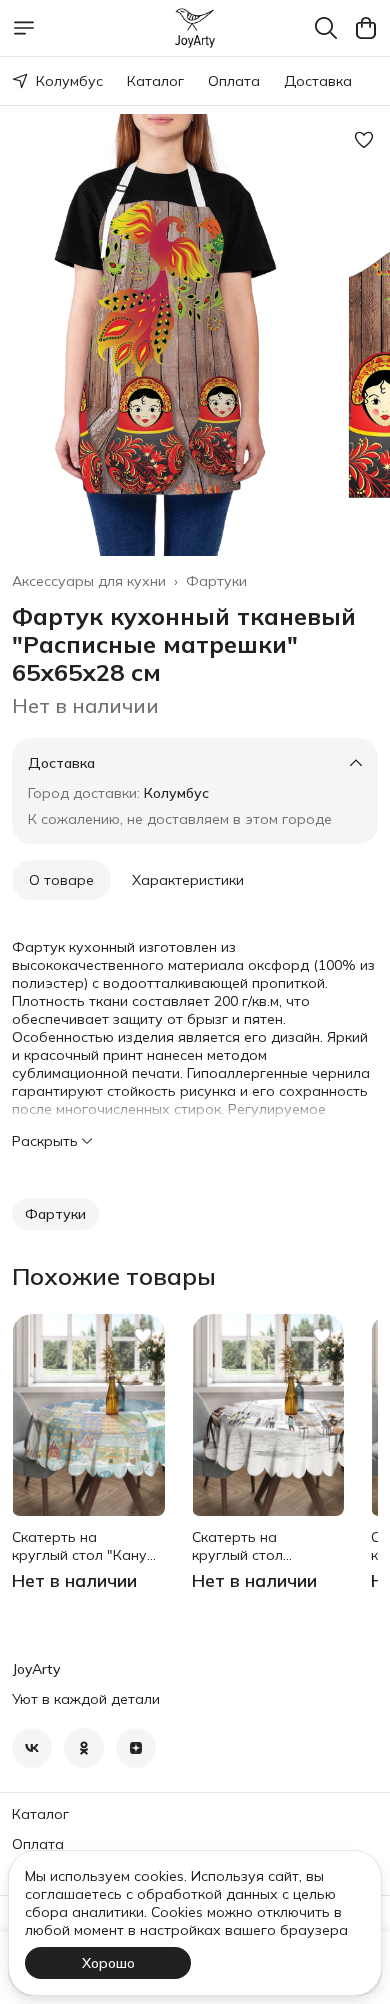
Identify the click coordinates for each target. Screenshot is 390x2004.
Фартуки (216, 581)
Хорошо (108, 1963)
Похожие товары (114, 1276)
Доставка (318, 81)
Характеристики (188, 880)
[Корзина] (366, 28)
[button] (55, 1214)
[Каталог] (24, 28)
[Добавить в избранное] (364, 140)
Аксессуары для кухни (89, 581)
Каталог (155, 81)
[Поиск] (326, 28)
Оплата (234, 81)
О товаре (61, 880)
